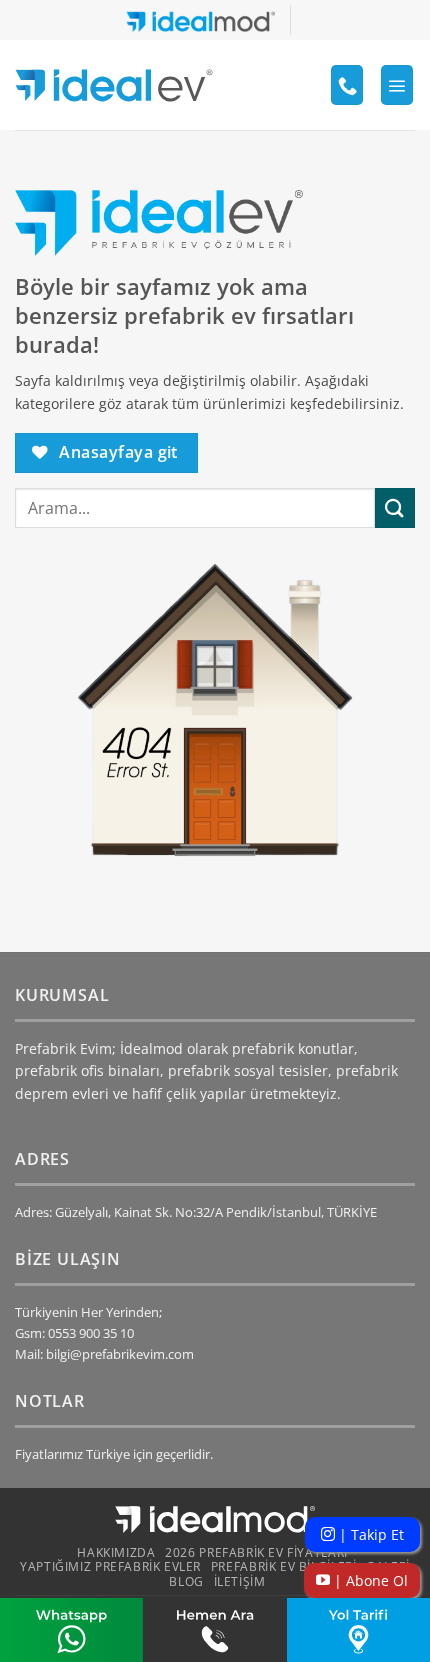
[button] (397, 85)
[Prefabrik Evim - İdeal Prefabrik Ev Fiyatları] (114, 85)
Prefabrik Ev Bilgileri (283, 1566)
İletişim (240, 1581)
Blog (186, 1581)
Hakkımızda (116, 1552)
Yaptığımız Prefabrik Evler (110, 1566)
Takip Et (369, 1534)
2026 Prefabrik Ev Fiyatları (256, 1552)
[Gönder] (395, 507)
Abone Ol (369, 1580)
